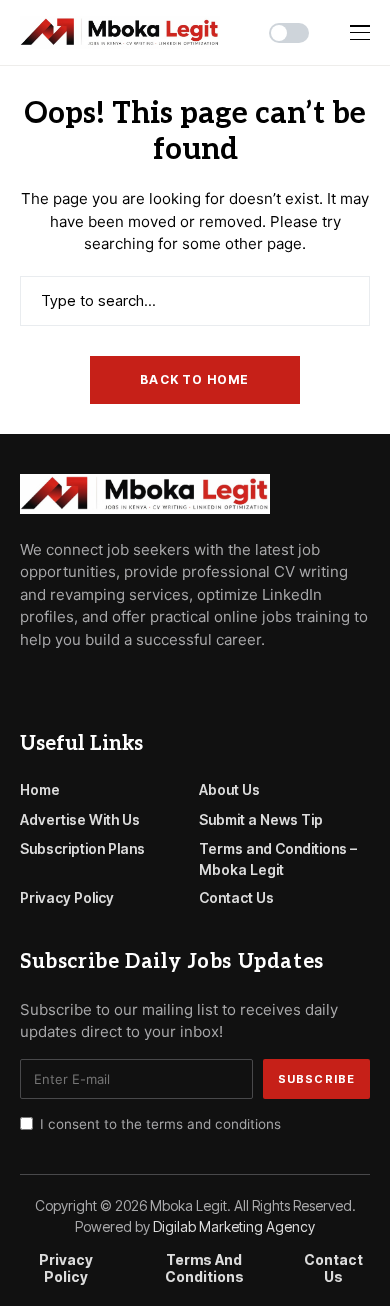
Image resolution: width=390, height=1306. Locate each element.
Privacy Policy (67, 897)
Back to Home (194, 379)
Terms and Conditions (204, 1268)
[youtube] (83, 684)
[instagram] (112, 684)
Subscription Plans (82, 848)
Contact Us (236, 897)
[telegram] (55, 684)
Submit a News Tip (261, 819)
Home (40, 789)
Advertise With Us (80, 819)
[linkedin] (140, 684)
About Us (229, 789)
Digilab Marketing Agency (234, 1226)
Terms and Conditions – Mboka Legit (278, 859)
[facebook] (26, 684)
